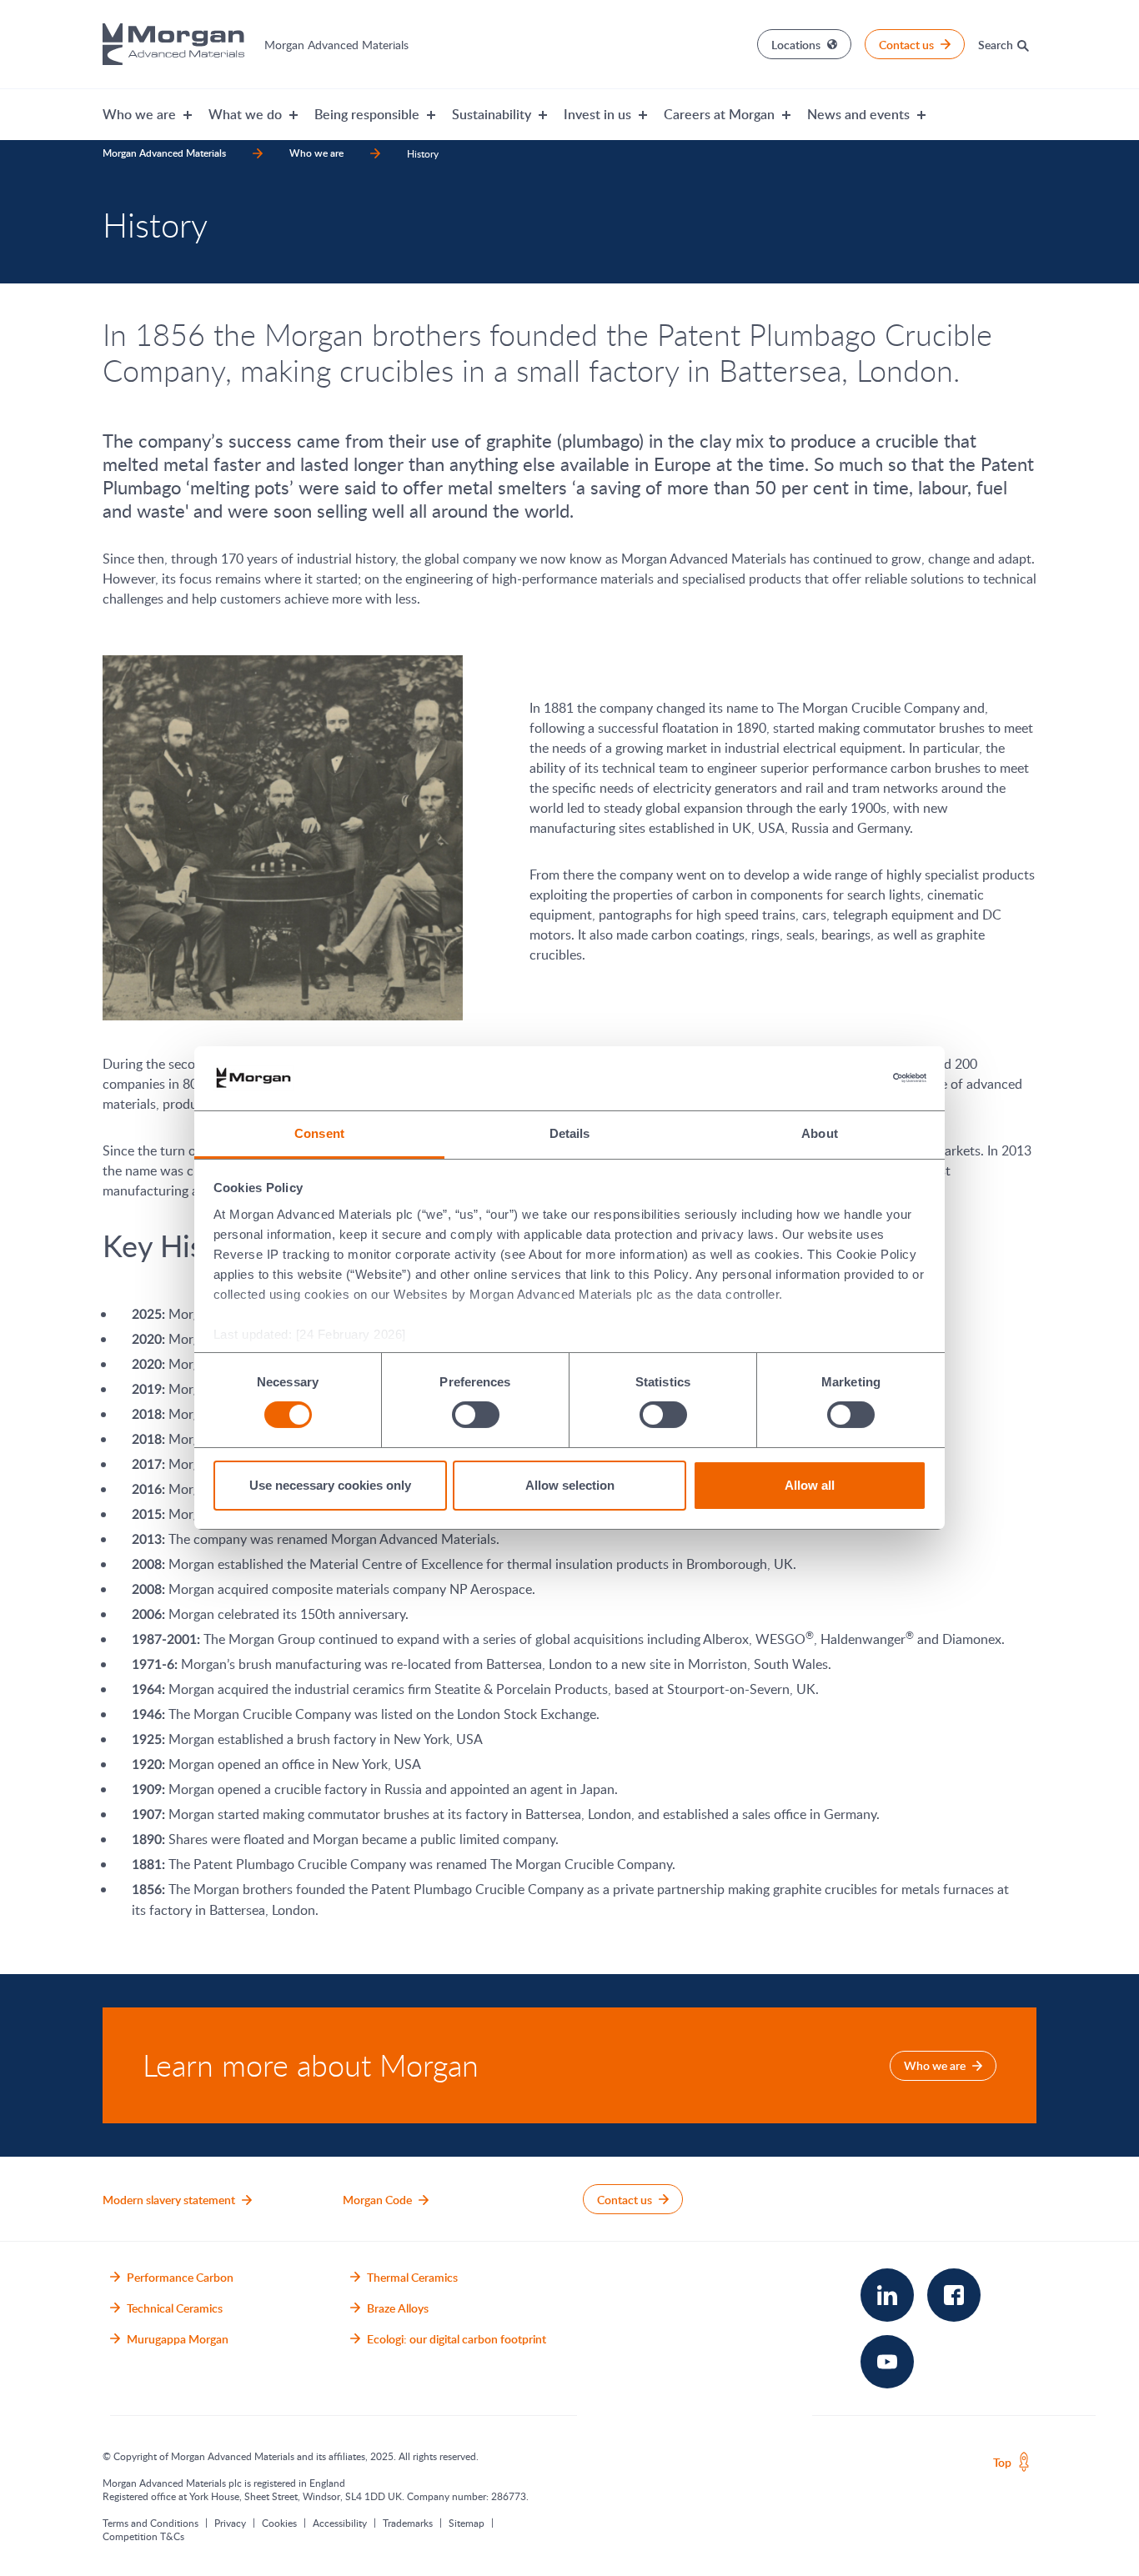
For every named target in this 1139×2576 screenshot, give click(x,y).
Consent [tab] (319, 1133)
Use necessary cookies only (330, 1485)
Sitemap (467, 2523)
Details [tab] (570, 1133)
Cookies (279, 2523)
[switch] (475, 1415)
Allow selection (570, 1485)
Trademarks (408, 2523)
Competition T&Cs (143, 2536)
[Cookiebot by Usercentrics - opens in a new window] (853, 1078)
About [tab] (820, 1133)
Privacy (230, 2523)
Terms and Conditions (151, 2523)
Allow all (810, 1485)
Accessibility (340, 2523)
